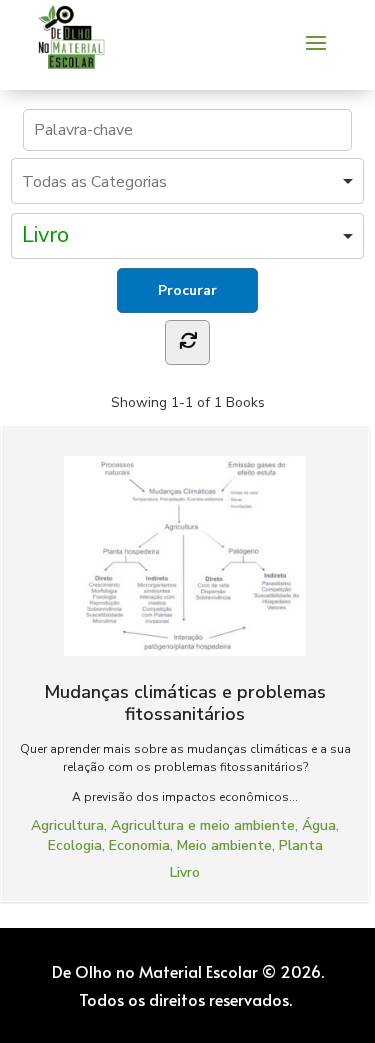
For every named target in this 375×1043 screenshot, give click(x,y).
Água (319, 825)
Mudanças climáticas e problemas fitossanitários (185, 702)
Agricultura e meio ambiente (203, 825)
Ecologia (75, 845)
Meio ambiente (224, 845)
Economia (139, 845)
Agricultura (67, 825)
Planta (301, 845)
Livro (185, 872)
